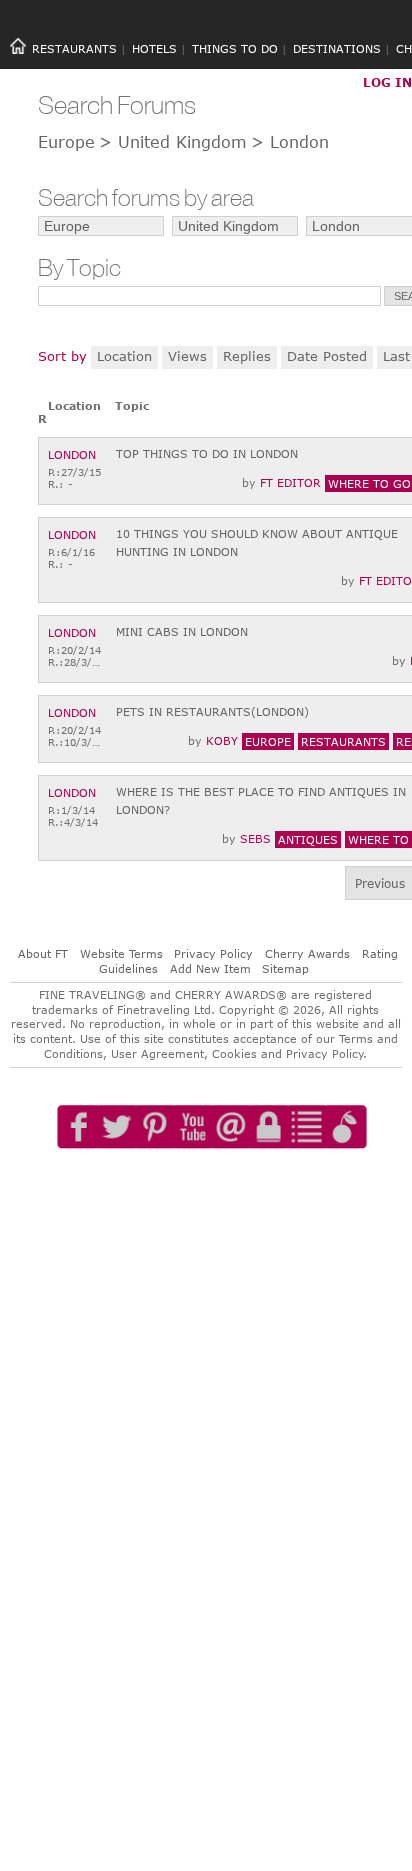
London (72, 454)
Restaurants (343, 741)
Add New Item (210, 968)
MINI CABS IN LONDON (182, 631)
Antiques (308, 839)
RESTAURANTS (74, 48)
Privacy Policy (213, 953)
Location (124, 356)
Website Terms (121, 953)
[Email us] (231, 1184)
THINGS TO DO (235, 48)
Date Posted (327, 356)
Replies (247, 356)
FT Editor (290, 482)
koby (222, 740)
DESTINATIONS (337, 48)
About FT (43, 953)
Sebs (255, 838)
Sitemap (285, 968)
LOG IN (387, 82)
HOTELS (154, 48)
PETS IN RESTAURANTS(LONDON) (212, 711)
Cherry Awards (307, 953)
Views (187, 356)
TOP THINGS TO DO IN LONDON (207, 453)
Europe (66, 142)
